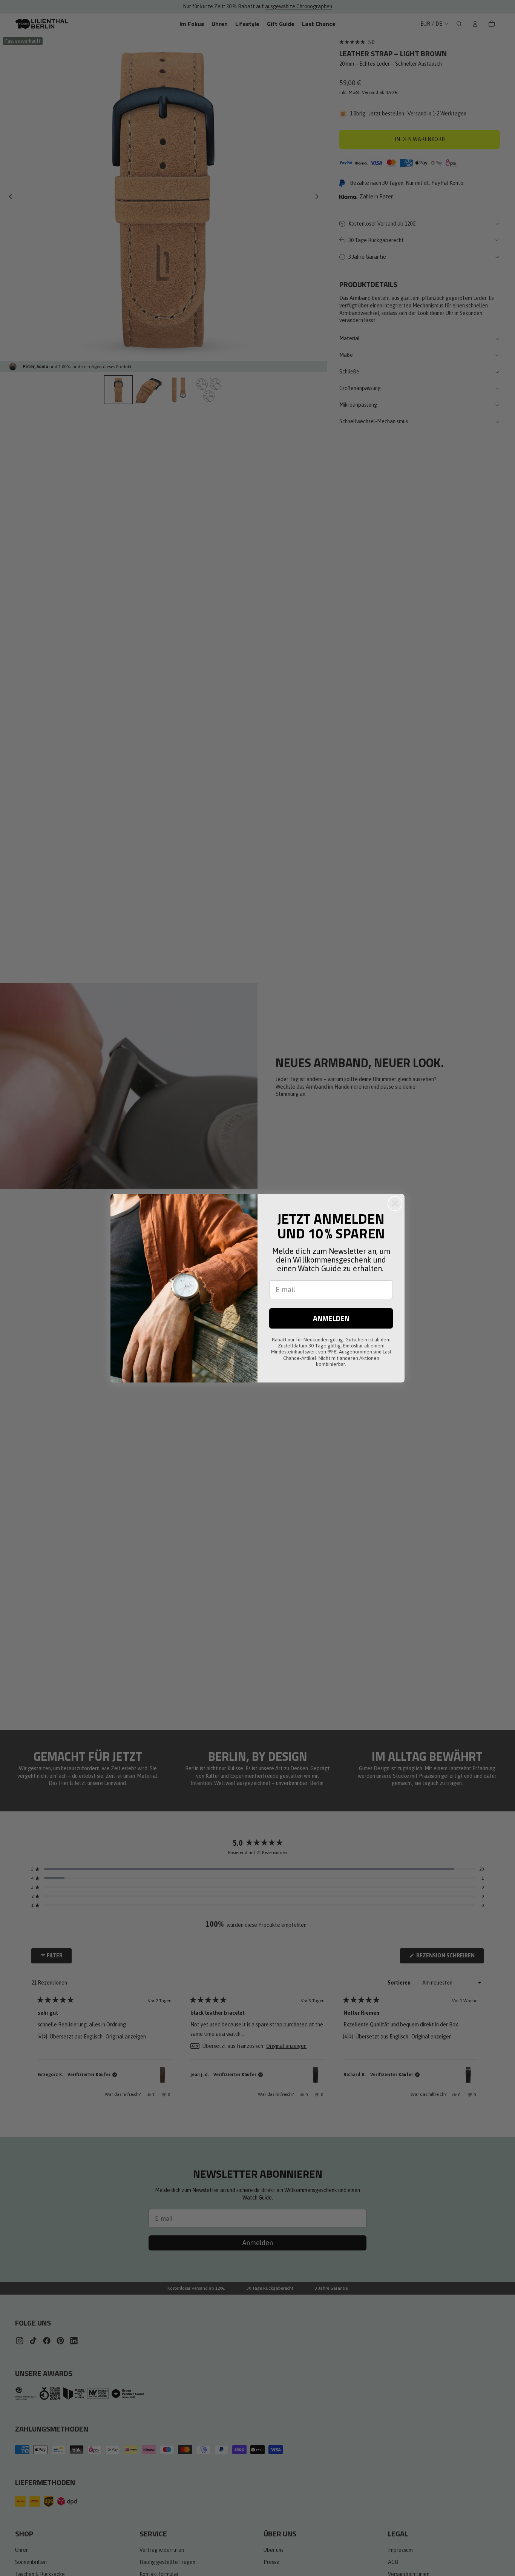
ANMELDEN (331, 1318)
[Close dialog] (395, 1204)
